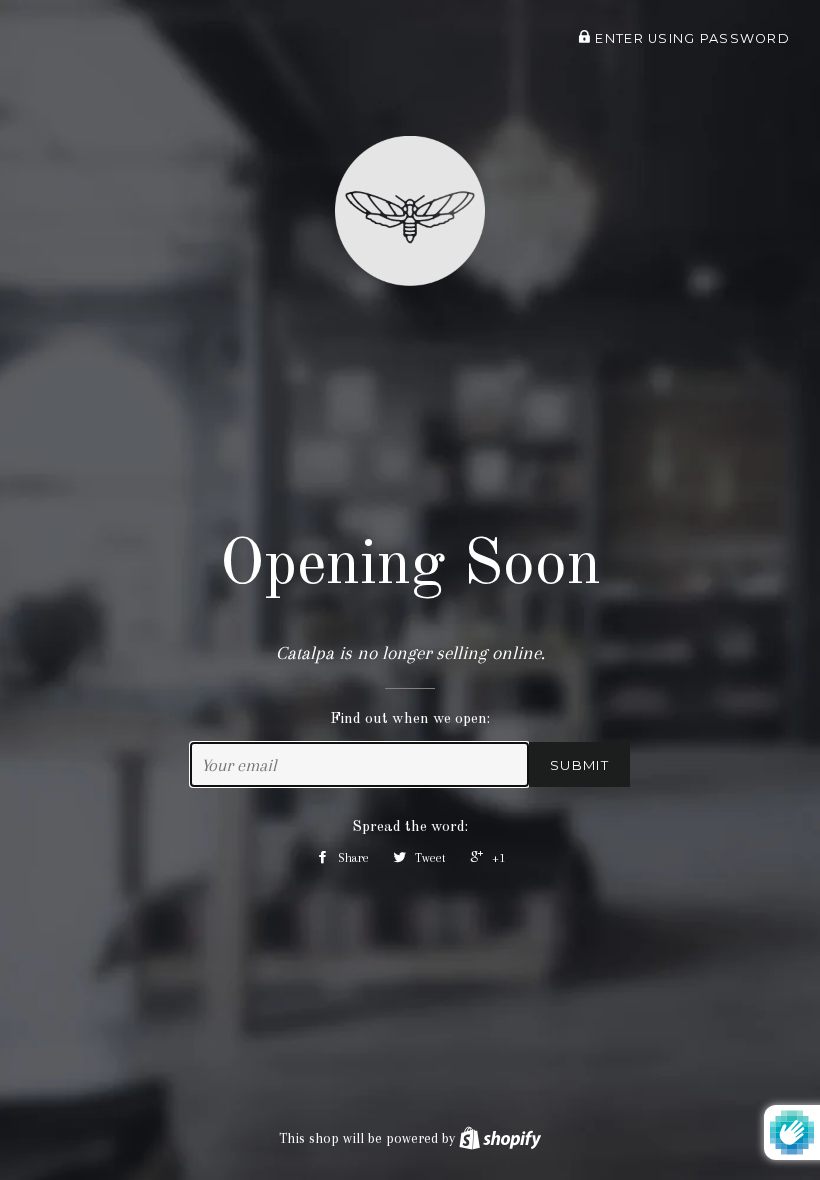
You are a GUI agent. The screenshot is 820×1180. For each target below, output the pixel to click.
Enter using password (690, 38)
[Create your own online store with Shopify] (500, 1138)
